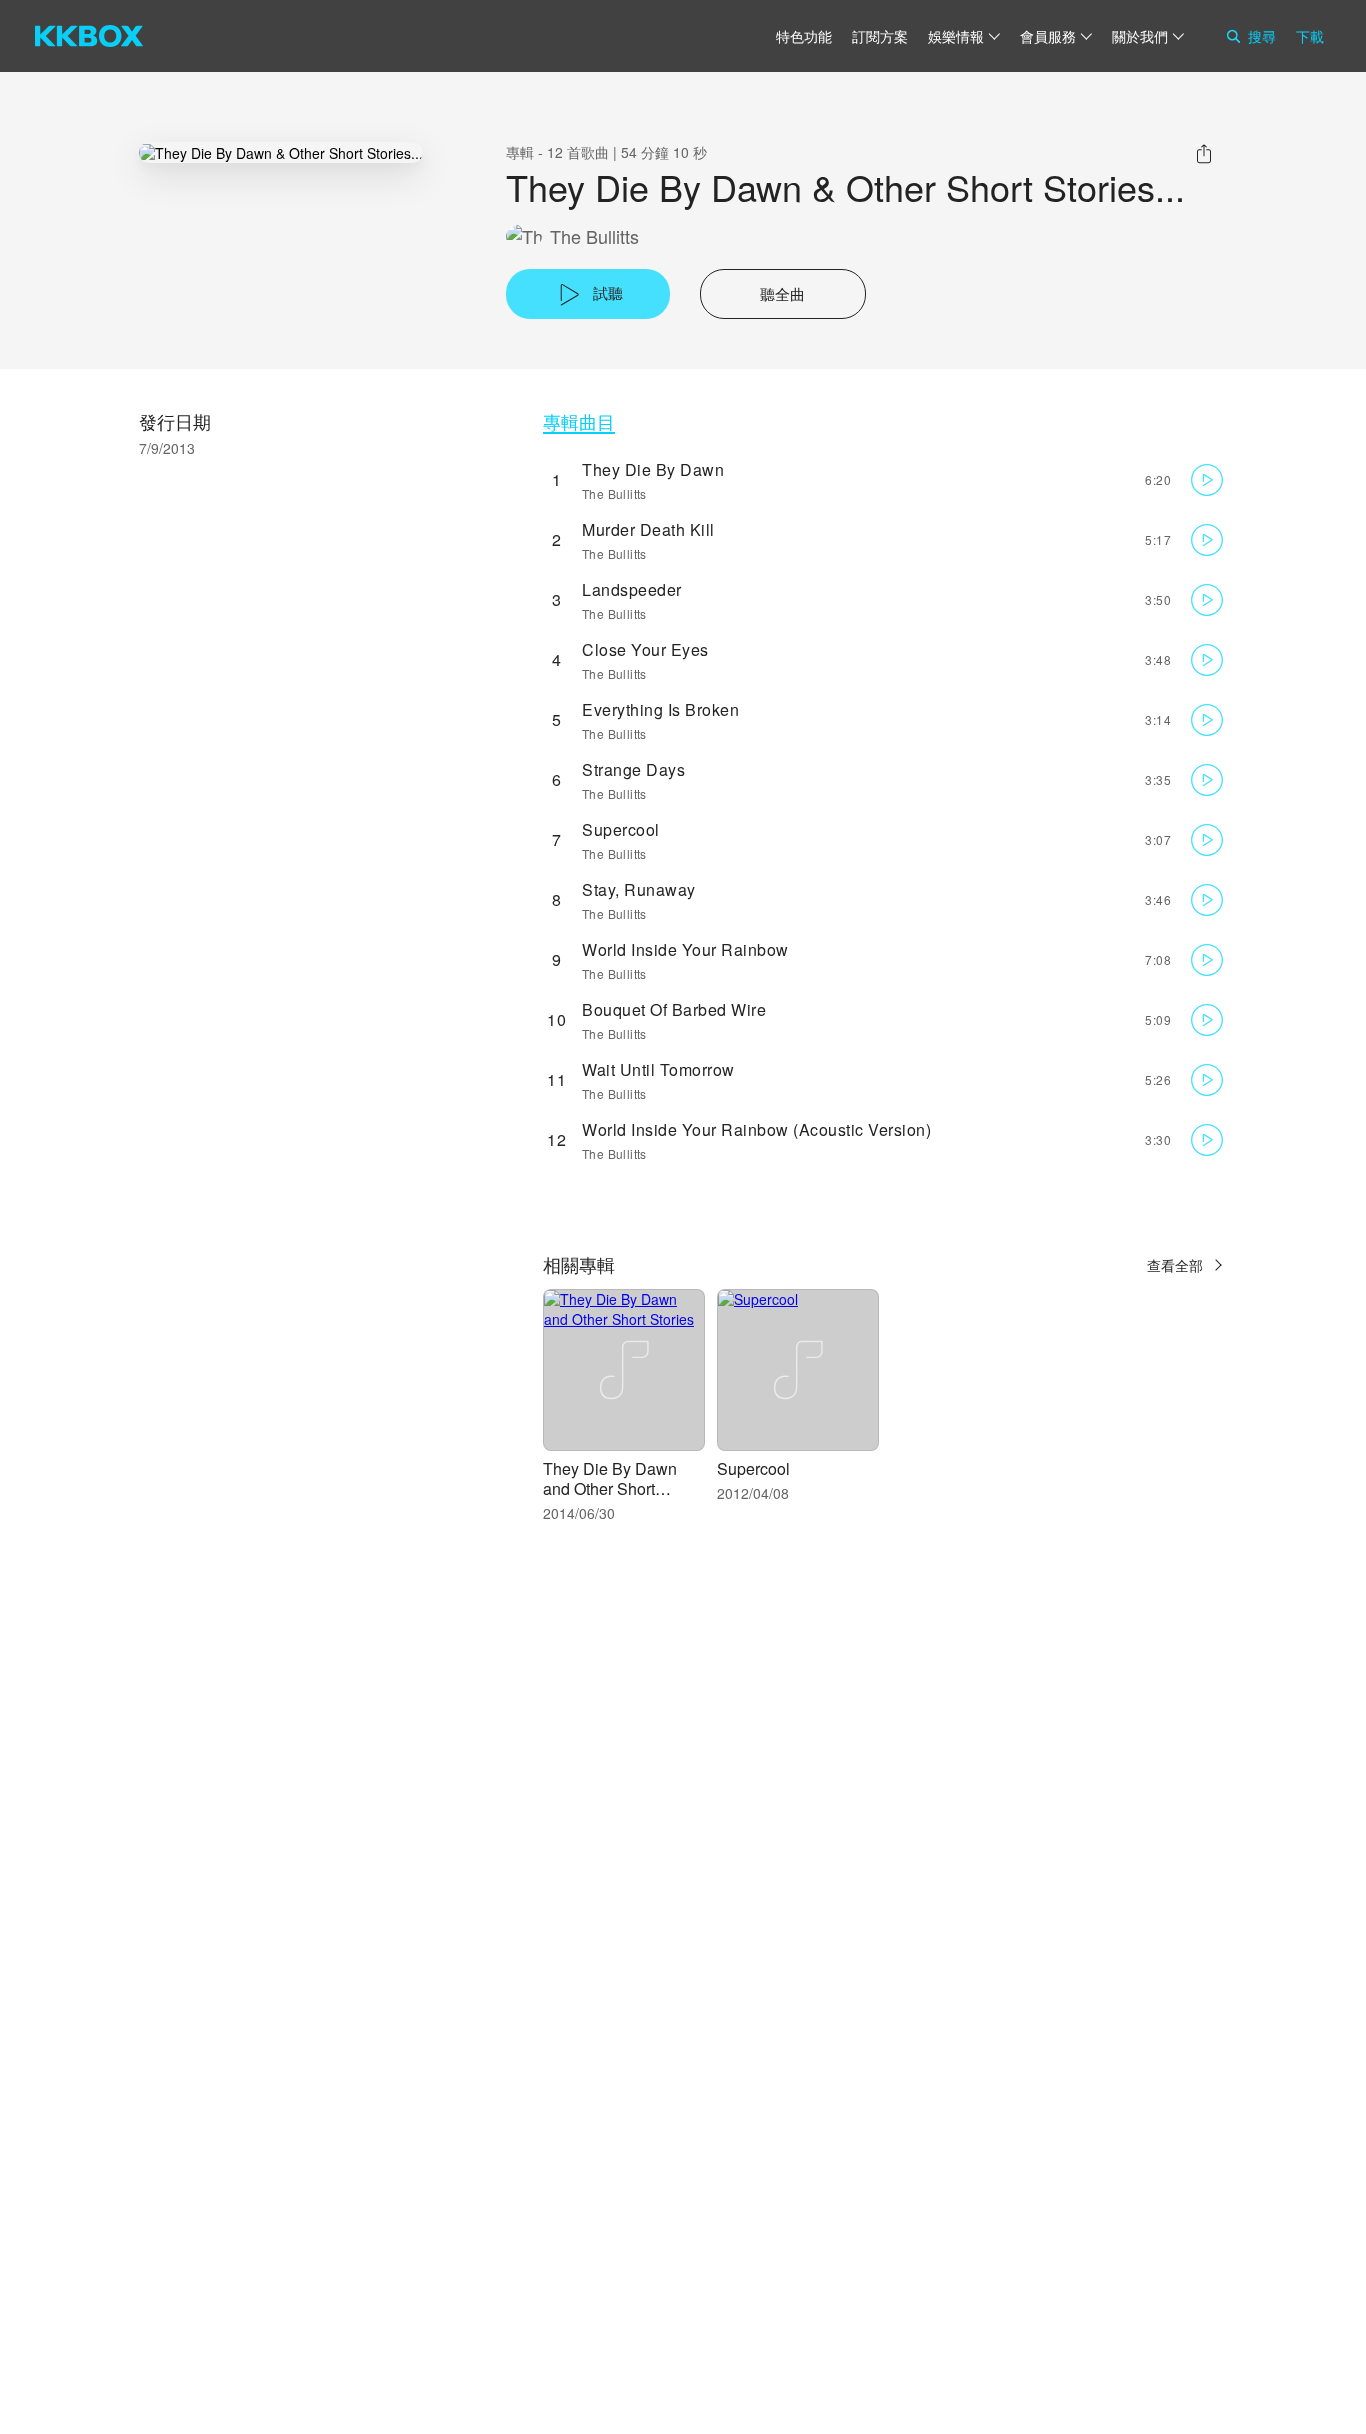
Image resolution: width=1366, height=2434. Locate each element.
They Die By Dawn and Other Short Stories (610, 1488)
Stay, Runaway (639, 889)
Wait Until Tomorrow (658, 1069)
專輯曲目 (579, 421)
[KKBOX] (89, 36)
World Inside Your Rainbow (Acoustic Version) (756, 1129)
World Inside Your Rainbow (685, 949)
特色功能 (804, 36)
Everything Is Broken (660, 709)
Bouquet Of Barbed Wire (674, 1009)
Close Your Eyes (645, 649)
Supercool (621, 829)
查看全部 (1175, 1265)
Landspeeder (632, 589)
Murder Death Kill (648, 529)
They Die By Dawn (653, 469)
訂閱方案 (880, 36)
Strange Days (633, 769)
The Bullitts (594, 236)
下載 (1310, 36)
